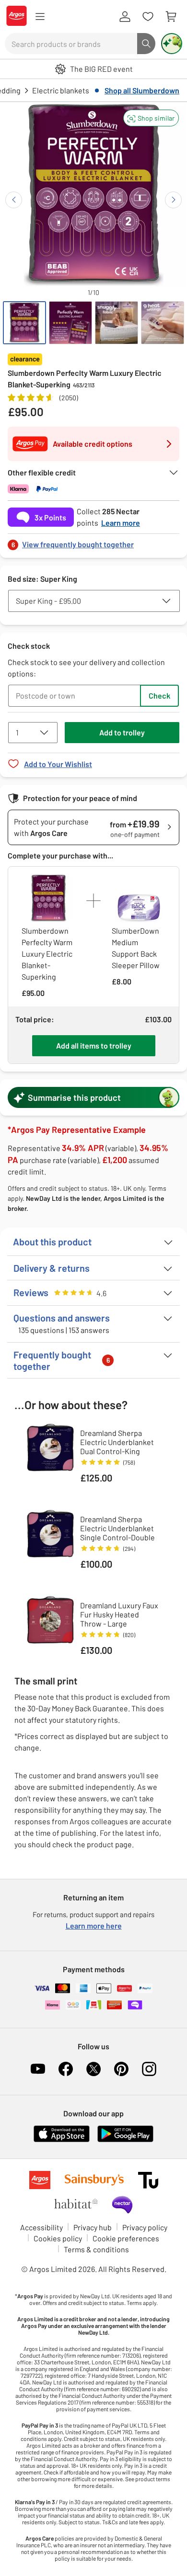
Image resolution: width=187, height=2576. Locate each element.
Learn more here (94, 1926)
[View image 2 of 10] (70, 323)
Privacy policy (145, 2227)
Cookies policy (58, 2238)
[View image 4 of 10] (163, 323)
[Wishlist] (148, 17)
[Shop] (40, 17)
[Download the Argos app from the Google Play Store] (125, 2140)
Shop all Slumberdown (142, 90)
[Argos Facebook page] (66, 2069)
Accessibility (41, 2227)
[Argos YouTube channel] (38, 2069)
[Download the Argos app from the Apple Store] (62, 2140)
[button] (151, 118)
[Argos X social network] (93, 2069)
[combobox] (71, 44)
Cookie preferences (126, 2238)
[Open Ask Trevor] (172, 44)
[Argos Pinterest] (121, 2069)
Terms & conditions (96, 2249)
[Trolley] (171, 17)
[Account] (125, 17)
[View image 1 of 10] (24, 323)
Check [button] (159, 695)
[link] (93, 542)
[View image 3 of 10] (117, 323)
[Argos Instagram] (149, 2069)
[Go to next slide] (173, 200)
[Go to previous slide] (14, 200)
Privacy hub (93, 2227)
